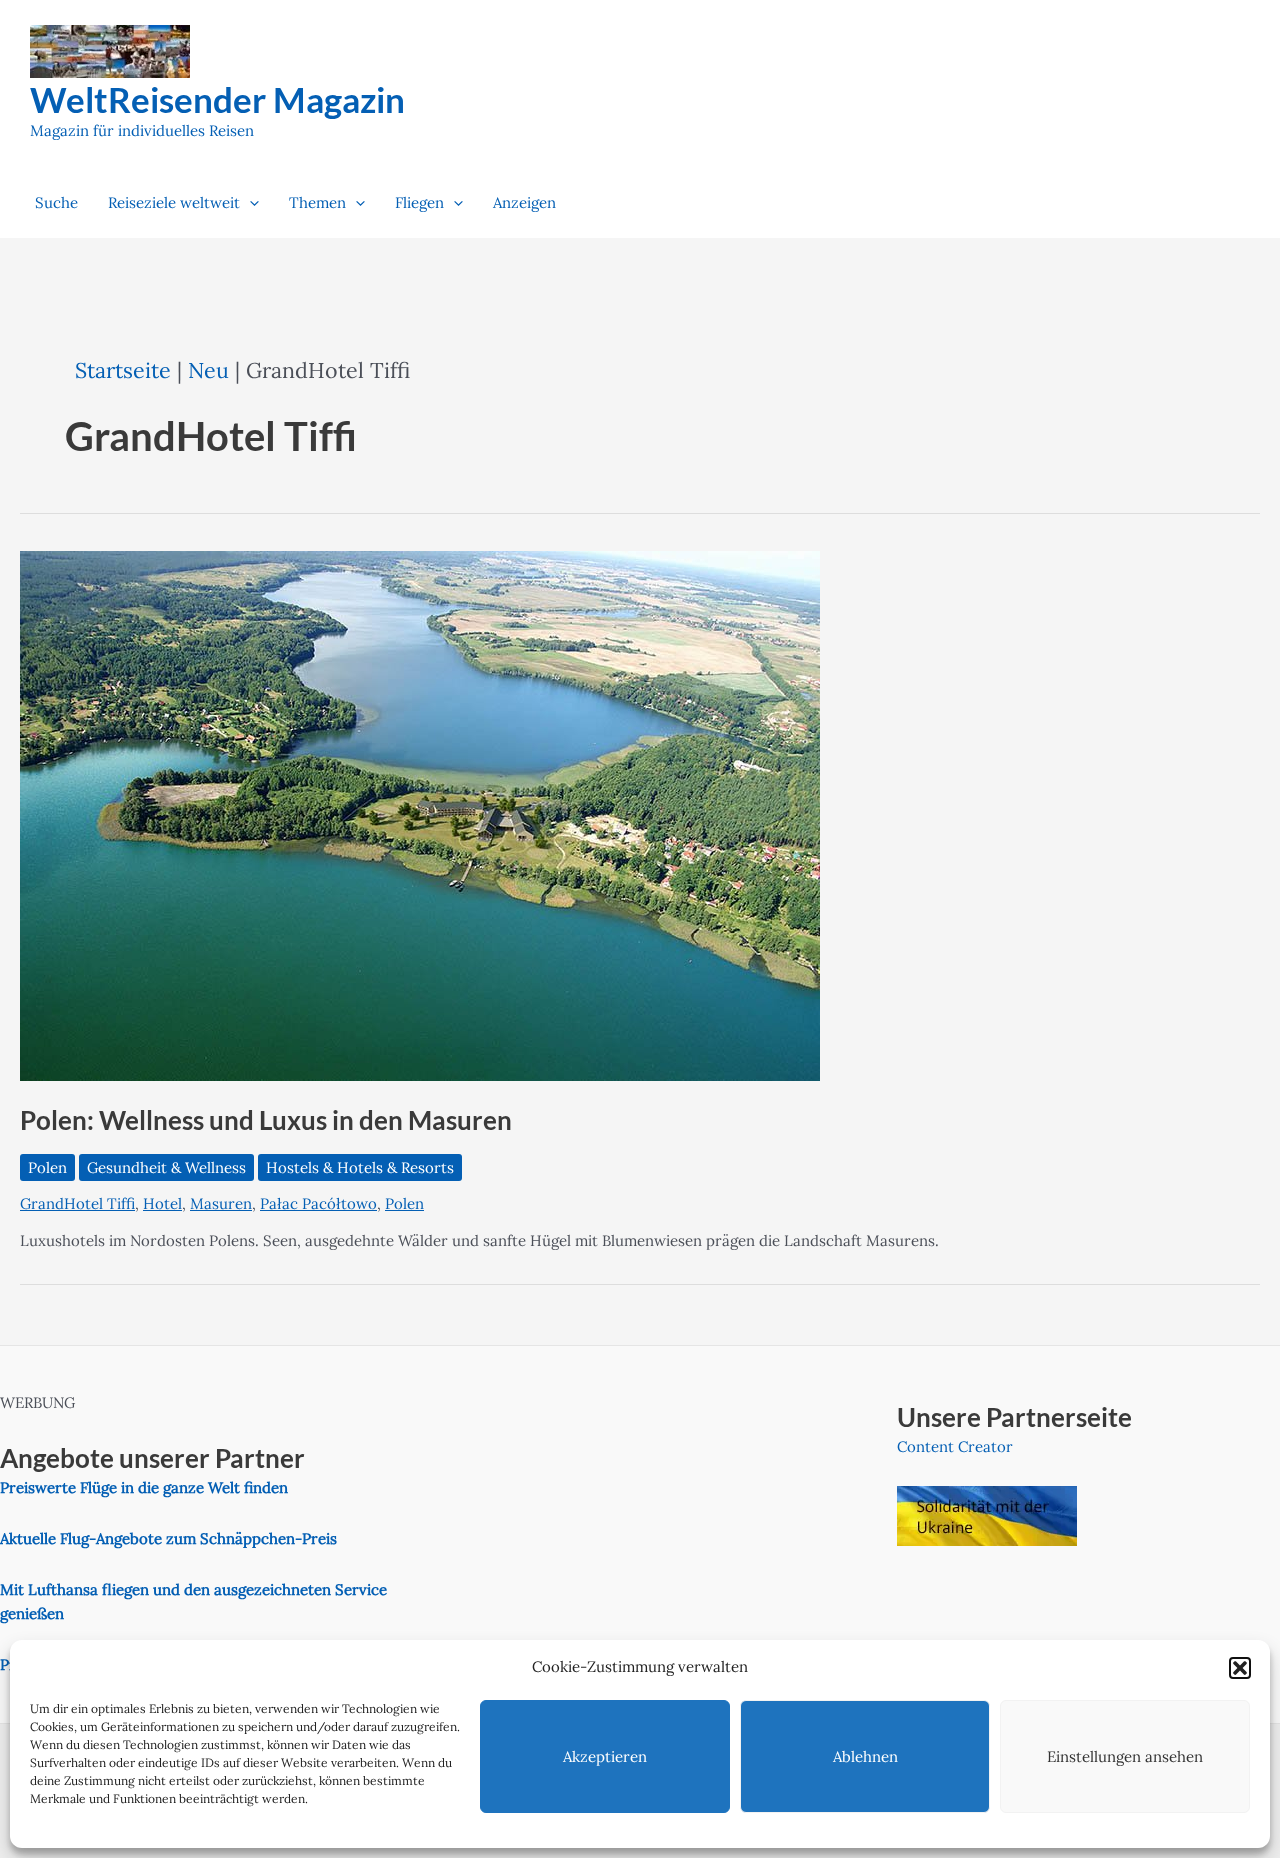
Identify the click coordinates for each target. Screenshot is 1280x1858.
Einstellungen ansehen (1125, 1756)
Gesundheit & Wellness (166, 1167)
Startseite (123, 370)
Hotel (162, 1203)
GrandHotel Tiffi (77, 1203)
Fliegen (419, 202)
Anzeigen (524, 202)
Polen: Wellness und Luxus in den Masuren (266, 1120)
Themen (317, 202)
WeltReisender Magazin (217, 99)
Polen (47, 1167)
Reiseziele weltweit (174, 202)
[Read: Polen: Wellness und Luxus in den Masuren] (420, 814)
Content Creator (955, 1446)
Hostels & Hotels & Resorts (360, 1167)
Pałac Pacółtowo (318, 1203)
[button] (1240, 1668)
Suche (56, 202)
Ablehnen (865, 1756)
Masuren (221, 1203)
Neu (208, 370)
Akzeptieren (605, 1756)
